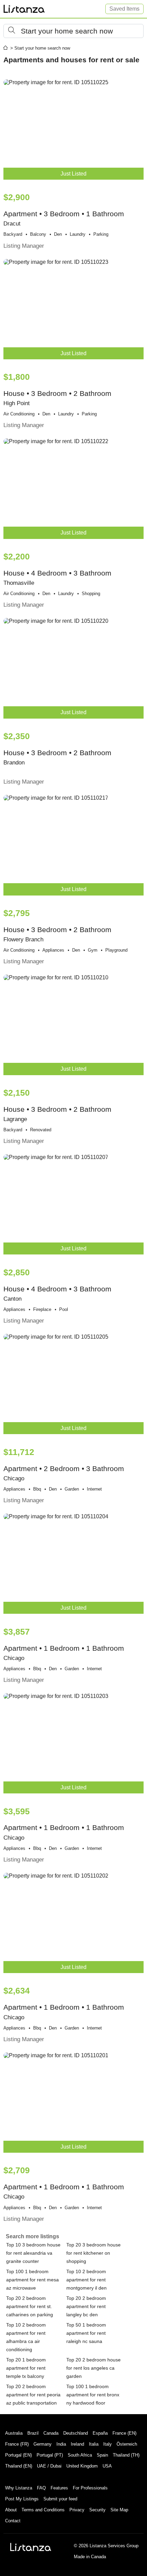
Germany (43, 2444)
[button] (73, 31)
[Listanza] (31, 2547)
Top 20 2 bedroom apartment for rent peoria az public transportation (33, 2395)
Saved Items (124, 9)
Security (97, 2510)
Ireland (77, 2444)
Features (59, 2488)
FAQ (41, 2488)
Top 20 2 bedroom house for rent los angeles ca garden (93, 2368)
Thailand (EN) (19, 2466)
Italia (94, 2444)
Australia (14, 2433)
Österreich (127, 2444)
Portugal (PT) (50, 2455)
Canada (51, 2433)
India (61, 2444)
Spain (102, 2455)
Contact (13, 2521)
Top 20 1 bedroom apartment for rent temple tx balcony (26, 2368)
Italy (108, 2444)
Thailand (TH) (126, 2455)
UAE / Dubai (49, 2466)
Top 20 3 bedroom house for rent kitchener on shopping (93, 2253)
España (100, 2433)
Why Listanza (19, 2488)
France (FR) (17, 2444)
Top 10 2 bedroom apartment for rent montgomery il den (86, 2280)
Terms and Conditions (43, 2510)
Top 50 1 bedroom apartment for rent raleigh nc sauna (86, 2333)
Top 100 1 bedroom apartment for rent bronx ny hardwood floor (93, 2395)
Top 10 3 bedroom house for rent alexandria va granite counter (33, 2253)
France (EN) (124, 2433)
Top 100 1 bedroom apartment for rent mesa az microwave (32, 2280)
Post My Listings (22, 2499)
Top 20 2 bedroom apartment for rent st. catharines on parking (30, 2306)
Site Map (119, 2510)
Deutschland (76, 2433)
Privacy (77, 2510)
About (11, 2510)
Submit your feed (60, 2499)
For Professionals (90, 2488)
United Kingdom (82, 2466)
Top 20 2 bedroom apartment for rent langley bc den (86, 2306)
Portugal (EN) (18, 2455)
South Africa (80, 2455)
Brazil (33, 2433)
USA (107, 2466)
